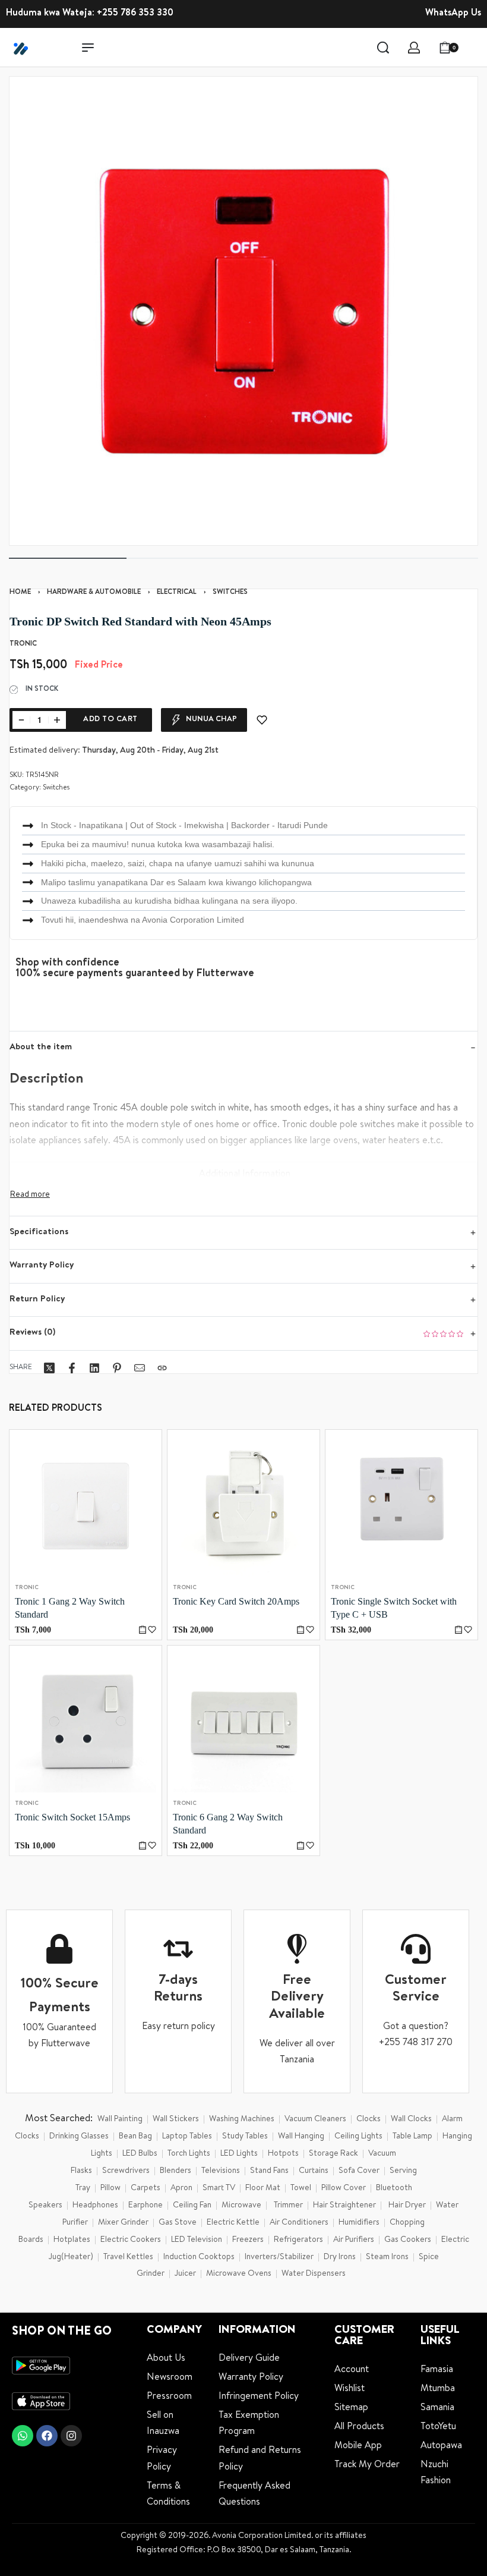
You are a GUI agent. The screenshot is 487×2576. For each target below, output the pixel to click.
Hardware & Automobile (94, 593)
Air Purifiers (354, 2240)
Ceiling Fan (192, 2206)
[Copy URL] (162, 1368)
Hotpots (283, 2154)
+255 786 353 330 (135, 14)
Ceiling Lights (358, 2137)
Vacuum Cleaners (315, 2119)
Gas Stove (178, 2223)
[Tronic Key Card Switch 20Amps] (243, 1506)
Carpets (146, 2188)
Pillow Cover (344, 2188)
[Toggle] (30, 1195)
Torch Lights (189, 2154)
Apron (181, 2188)
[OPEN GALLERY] (243, 311)
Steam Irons (387, 2257)
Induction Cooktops (199, 2257)
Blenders (175, 2171)
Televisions (221, 2171)
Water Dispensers (314, 2274)
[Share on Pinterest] (117, 1368)
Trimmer (288, 2206)
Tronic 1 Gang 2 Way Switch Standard (70, 1608)
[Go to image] (68, 558)
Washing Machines (242, 2119)
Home (20, 593)
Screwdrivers (126, 2171)
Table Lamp (412, 2137)
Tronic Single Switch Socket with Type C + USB (394, 1608)
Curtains (314, 2171)
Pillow (110, 2188)
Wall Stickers (176, 2119)
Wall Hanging (301, 2137)
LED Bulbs (140, 2154)
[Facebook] (47, 2436)
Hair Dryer (407, 2206)
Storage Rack (333, 2154)
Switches (230, 593)
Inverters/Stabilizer (279, 2257)
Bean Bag (135, 2137)
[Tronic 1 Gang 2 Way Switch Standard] (86, 1506)
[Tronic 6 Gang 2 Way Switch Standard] (243, 1722)
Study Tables (245, 2137)
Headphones (95, 2206)
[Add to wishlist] (262, 720)
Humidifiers (359, 2223)
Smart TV (219, 2188)
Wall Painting (120, 2119)
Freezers (248, 2240)
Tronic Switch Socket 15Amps (72, 1817)
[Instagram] (71, 2436)
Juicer (185, 2274)
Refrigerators (298, 2240)
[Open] (475, 48)
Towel (301, 2188)
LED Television (197, 2240)
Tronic (27, 1588)
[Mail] (140, 1368)
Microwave (241, 2206)
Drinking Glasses (79, 2137)
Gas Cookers (408, 2240)
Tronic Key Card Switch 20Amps (236, 1601)
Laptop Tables (187, 2137)
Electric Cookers (131, 2240)
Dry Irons (340, 2257)
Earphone (146, 2206)
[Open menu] (88, 48)
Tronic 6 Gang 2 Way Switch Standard (228, 1824)
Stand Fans (269, 2171)
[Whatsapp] (23, 2436)
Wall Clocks (411, 2119)
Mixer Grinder (123, 2223)
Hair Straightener (344, 2206)
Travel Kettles (128, 2257)
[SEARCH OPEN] (383, 48)
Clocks (369, 2119)
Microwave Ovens (239, 2274)
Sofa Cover (359, 2171)
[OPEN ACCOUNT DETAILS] (414, 48)
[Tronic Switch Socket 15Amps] (86, 1722)
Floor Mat (263, 2188)
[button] (143, 1630)
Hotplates (72, 2240)
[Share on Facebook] (72, 1368)
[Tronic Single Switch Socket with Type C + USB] (401, 1506)
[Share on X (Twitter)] (49, 1368)
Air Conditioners (299, 2223)
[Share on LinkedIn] (94, 1368)
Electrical (177, 593)
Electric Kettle (233, 2223)
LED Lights (239, 2154)
